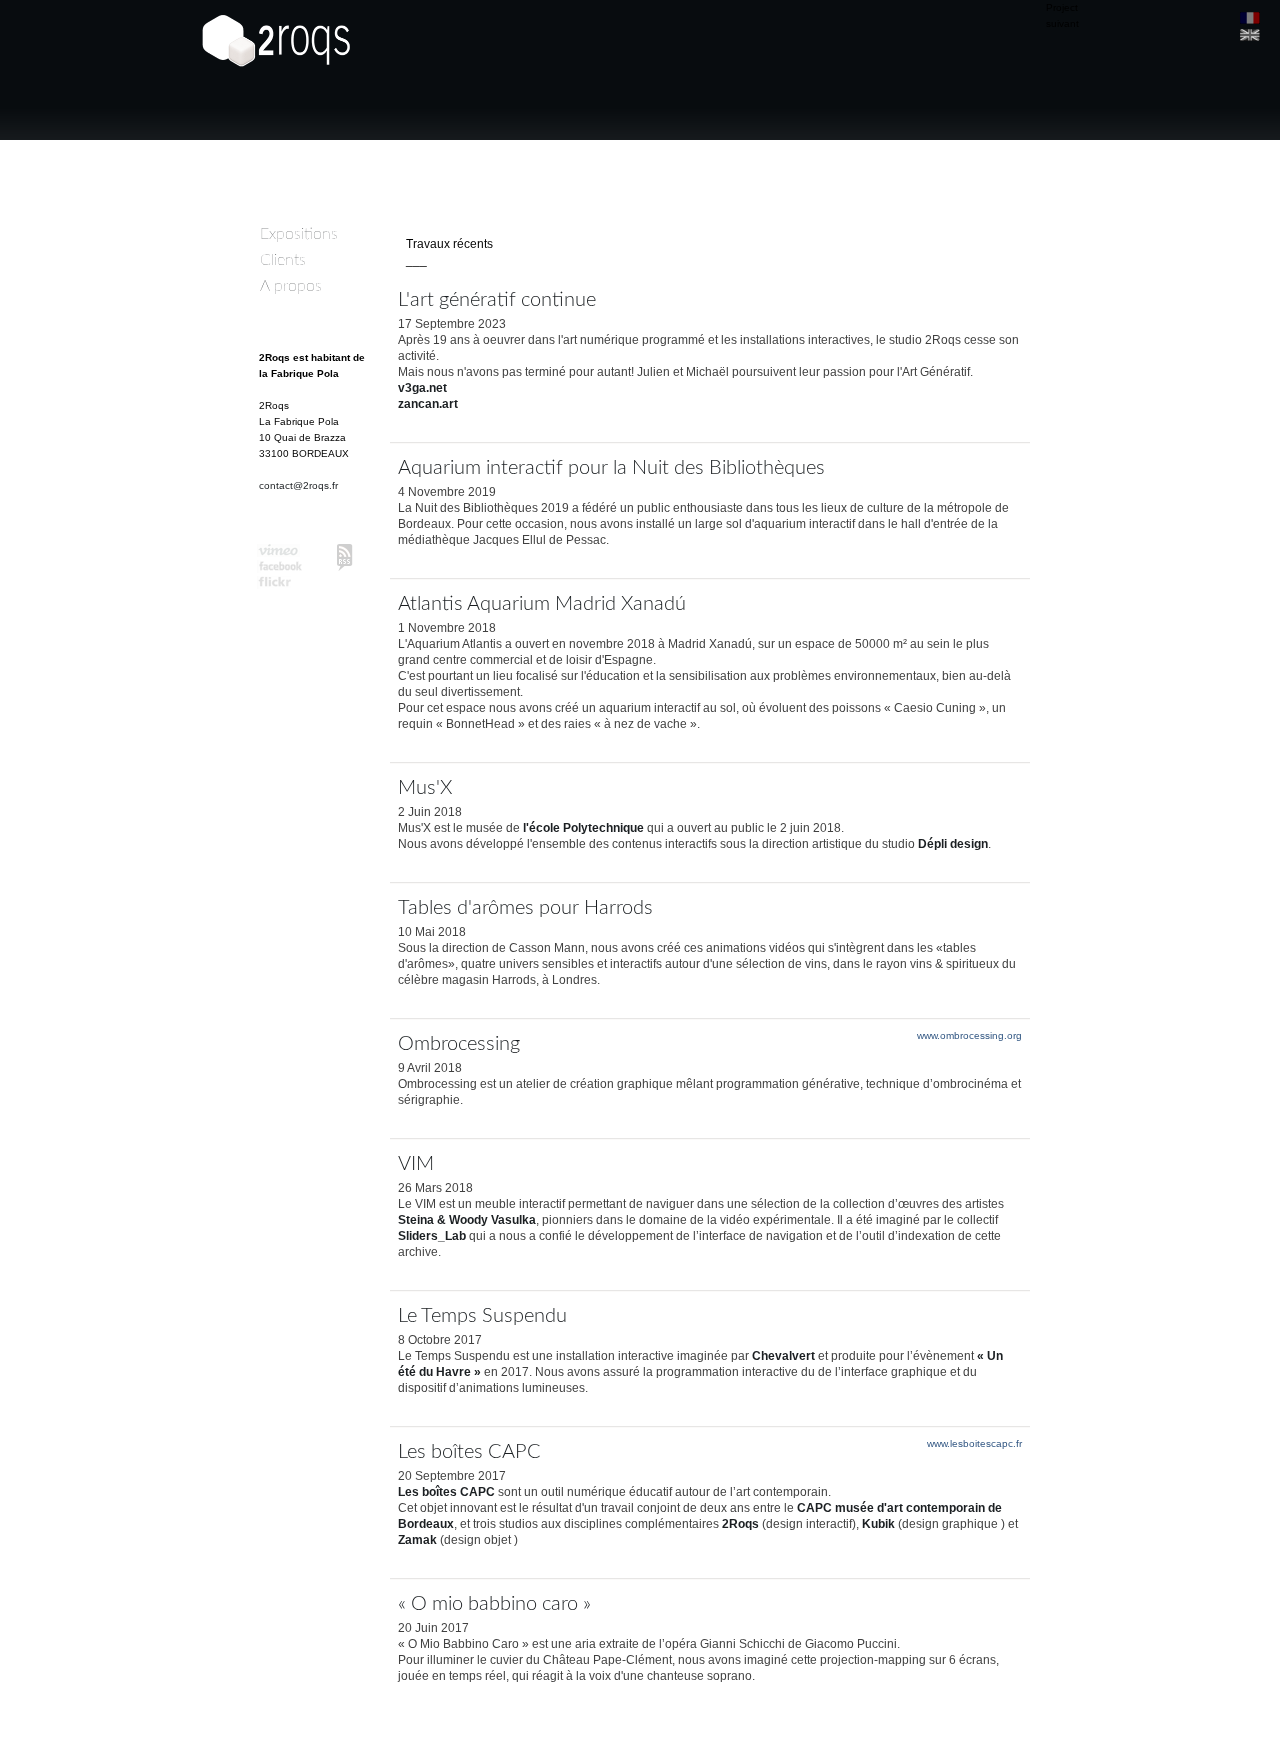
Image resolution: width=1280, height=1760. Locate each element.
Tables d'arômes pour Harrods (525, 908)
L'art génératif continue (497, 300)
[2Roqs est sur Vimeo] (280, 552)
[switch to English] (1250, 35)
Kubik (878, 1524)
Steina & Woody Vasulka (467, 1220)
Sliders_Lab (432, 1236)
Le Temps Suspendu (482, 1316)
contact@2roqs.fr (298, 485)
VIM (416, 1164)
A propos (291, 286)
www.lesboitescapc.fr (974, 1443)
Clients (283, 260)
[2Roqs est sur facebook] (280, 568)
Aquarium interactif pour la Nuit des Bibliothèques (611, 468)
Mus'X (425, 788)
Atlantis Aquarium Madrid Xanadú (542, 604)
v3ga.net (422, 388)
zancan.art (428, 404)
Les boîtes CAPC (469, 1452)
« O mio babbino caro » (494, 1604)
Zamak (417, 1540)
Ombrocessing (459, 1044)
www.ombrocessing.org (969, 1035)
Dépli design (953, 844)
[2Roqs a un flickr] (280, 584)
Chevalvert (783, 1356)
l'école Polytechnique (583, 828)
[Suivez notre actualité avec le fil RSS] (345, 557)
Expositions (299, 234)
